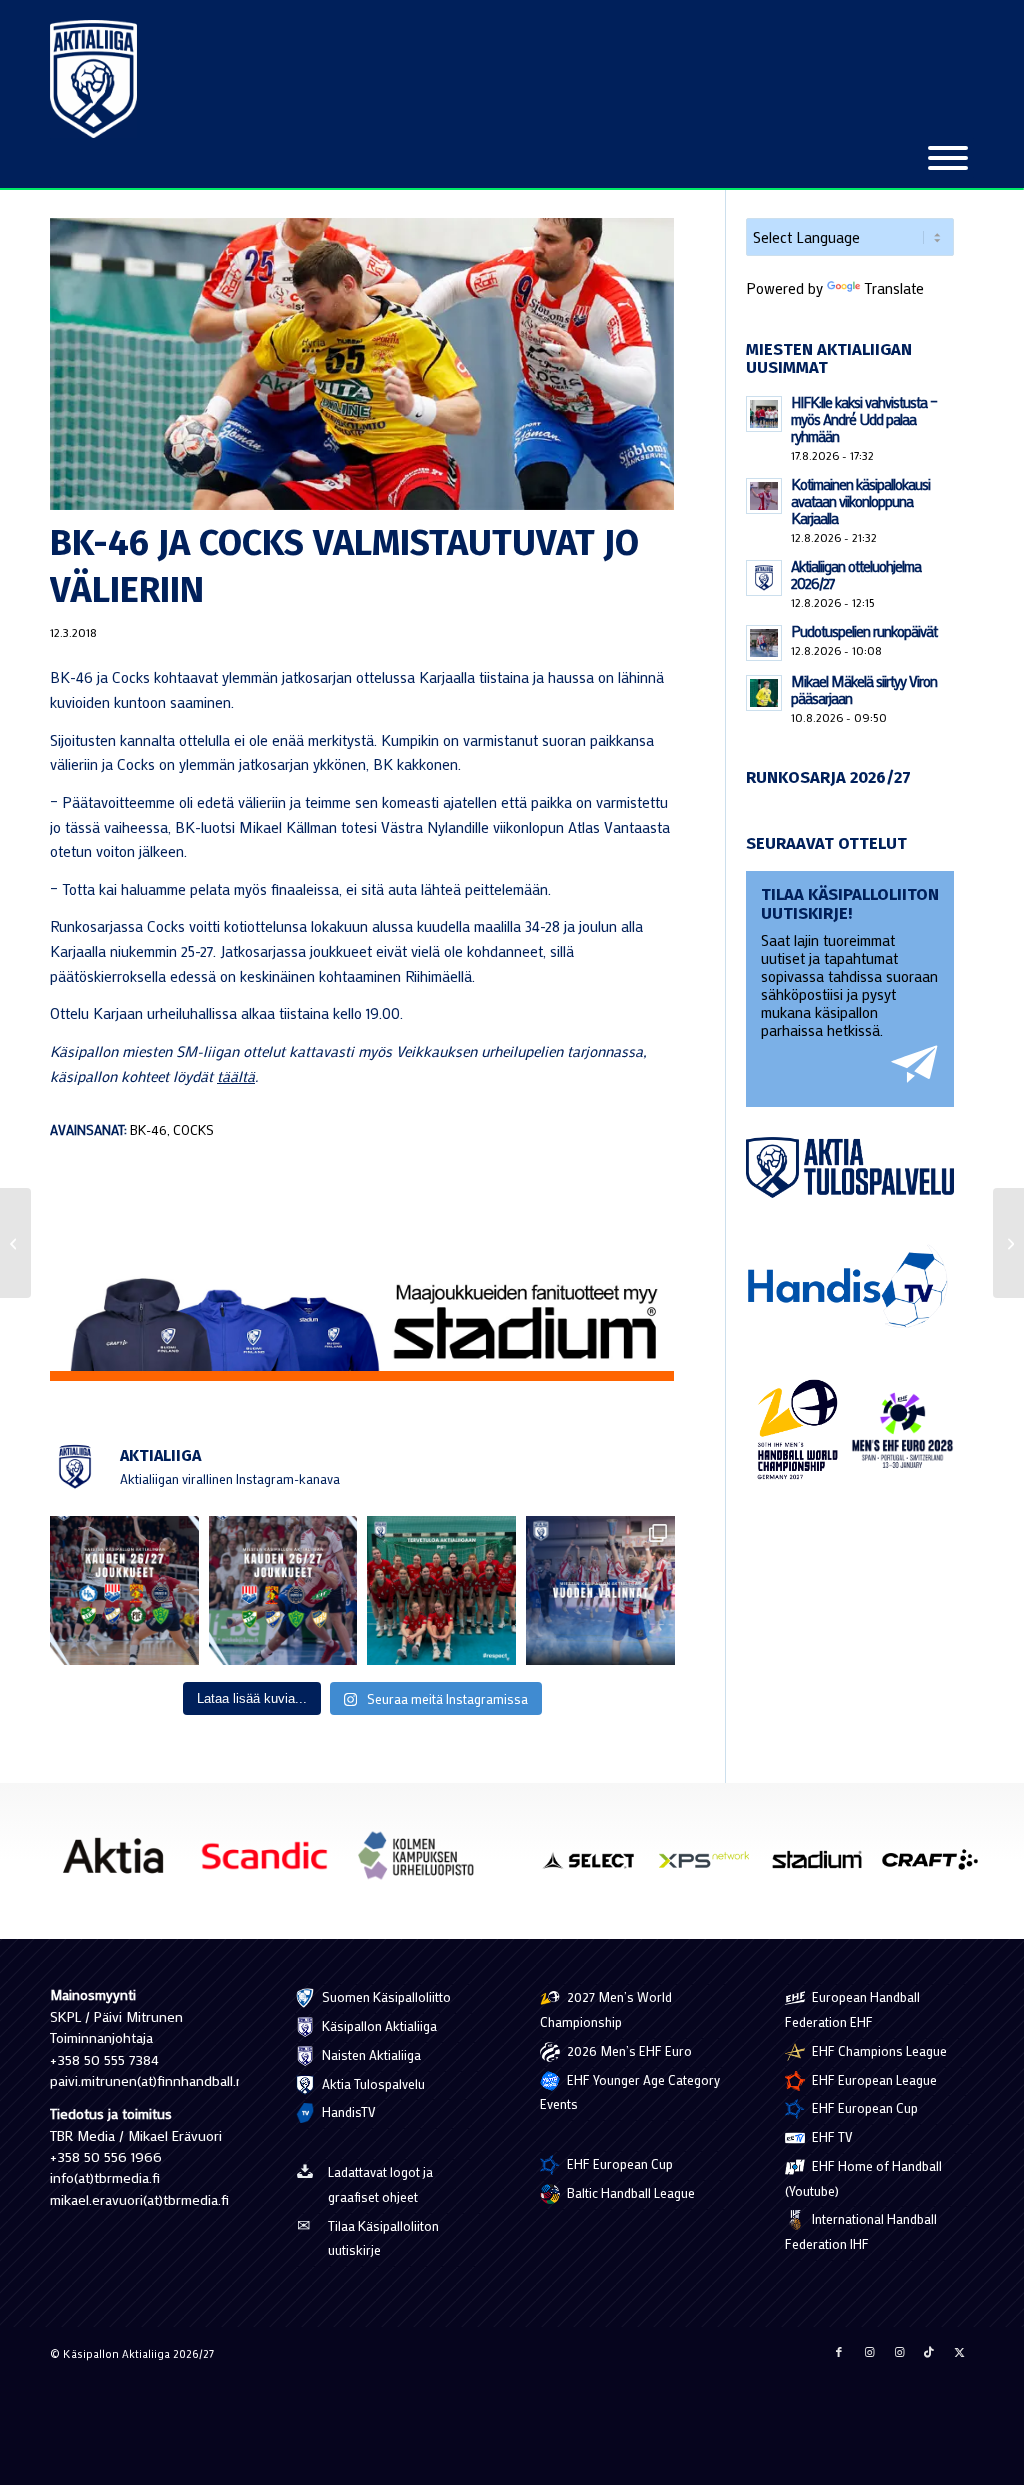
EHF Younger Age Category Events (630, 2092)
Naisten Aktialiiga (370, 2054)
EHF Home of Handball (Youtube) (863, 2178)
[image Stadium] (824, 1867)
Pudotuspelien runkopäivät (864, 631)
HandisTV (347, 2111)
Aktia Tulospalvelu (372, 2083)
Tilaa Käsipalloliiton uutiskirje (383, 2238)
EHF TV (831, 2136)
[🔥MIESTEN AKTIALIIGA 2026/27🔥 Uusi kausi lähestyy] (283, 1590)
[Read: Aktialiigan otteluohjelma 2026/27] (764, 578)
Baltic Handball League (629, 2192)
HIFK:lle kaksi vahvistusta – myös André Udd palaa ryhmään (864, 419)
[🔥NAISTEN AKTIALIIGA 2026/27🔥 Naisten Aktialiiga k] (124, 1590)
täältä (236, 1076)
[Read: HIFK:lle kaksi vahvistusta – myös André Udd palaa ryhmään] (764, 414)
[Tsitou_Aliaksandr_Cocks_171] (362, 364)
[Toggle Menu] (948, 158)
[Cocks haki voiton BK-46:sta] (1008, 1243)
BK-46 (148, 1130)
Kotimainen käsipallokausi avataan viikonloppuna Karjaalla (860, 501)
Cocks (193, 1130)
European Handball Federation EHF (852, 2009)
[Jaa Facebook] (839, 2352)
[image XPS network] (711, 1867)
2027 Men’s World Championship (606, 2009)
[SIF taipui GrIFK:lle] (15, 1243)
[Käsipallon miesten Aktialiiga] (93, 79)
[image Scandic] (271, 1863)
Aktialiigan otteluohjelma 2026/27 (856, 574)
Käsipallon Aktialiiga (378, 2025)
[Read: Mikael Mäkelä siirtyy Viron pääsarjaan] (764, 693)
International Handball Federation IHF (861, 2231)
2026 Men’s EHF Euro (628, 2050)
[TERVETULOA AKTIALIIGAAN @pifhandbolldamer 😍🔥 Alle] (441, 1590)
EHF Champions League (878, 2050)
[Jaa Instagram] (869, 2352)
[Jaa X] (959, 2352)
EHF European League (873, 2079)
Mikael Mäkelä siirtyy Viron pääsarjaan (864, 689)
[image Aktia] (120, 1863)
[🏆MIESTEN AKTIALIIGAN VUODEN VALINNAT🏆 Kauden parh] (600, 1590)
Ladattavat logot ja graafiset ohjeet (380, 2184)
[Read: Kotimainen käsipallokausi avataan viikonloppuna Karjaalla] (764, 496)
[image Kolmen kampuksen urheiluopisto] (423, 1863)
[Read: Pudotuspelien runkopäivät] (764, 643)
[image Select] (597, 1867)
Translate (894, 288)
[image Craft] (937, 1867)
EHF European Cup (618, 2163)
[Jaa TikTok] (929, 2352)
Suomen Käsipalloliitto (385, 1996)
